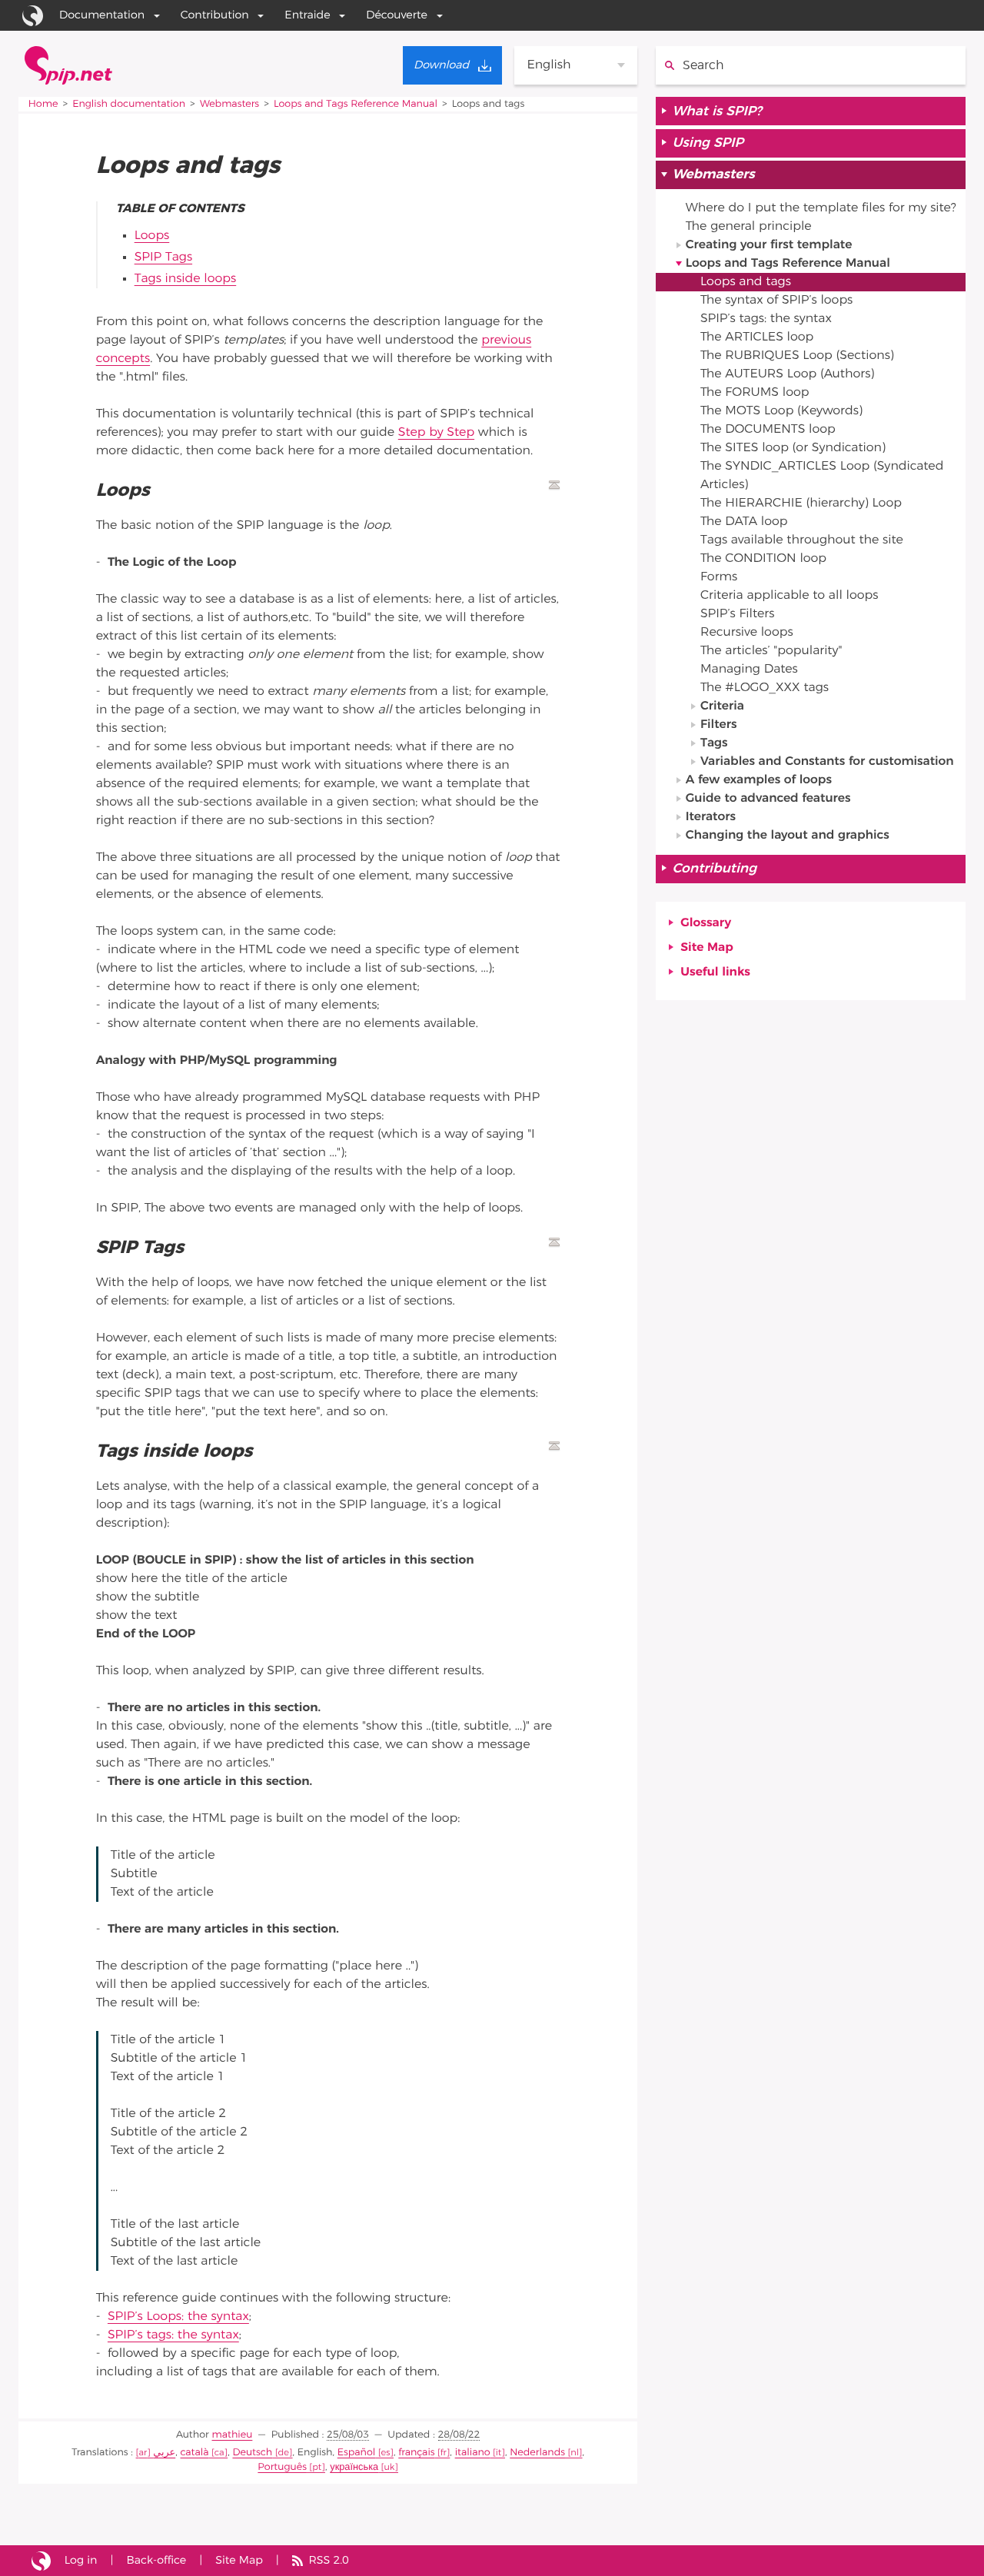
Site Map (706, 948)
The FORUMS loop (755, 393)
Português (282, 2467)
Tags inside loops (186, 279)
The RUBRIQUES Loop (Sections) (797, 356)
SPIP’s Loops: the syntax (178, 2317)
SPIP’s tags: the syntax (173, 2335)
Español (356, 2453)
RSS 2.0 (328, 2560)
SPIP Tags (163, 258)
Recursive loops (747, 633)
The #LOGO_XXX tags (765, 688)
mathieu (233, 2435)
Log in (81, 2560)
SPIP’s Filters (737, 614)
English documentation (129, 104)
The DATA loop (744, 522)
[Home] (68, 65)
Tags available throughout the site (802, 540)
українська (354, 2467)
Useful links (715, 972)
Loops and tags (746, 282)
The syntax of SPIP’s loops (776, 301)
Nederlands (537, 2453)
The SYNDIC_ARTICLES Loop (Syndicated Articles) (822, 476)
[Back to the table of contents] (554, 485)
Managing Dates (749, 670)
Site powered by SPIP (41, 2561)
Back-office (156, 2560)
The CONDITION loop (763, 559)
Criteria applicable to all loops (789, 596)
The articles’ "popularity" (771, 651)
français (416, 2453)
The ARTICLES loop (757, 337)
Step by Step (436, 433)
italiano (473, 2453)
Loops (152, 236)
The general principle (749, 227)
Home (43, 104)
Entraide (307, 15)
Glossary (706, 923)
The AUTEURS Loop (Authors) (787, 374)
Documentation (102, 15)
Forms (719, 577)
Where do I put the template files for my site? (821, 208)
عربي (164, 2453)
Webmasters (229, 104)
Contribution (215, 15)
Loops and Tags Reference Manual (356, 104)
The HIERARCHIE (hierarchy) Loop (801, 504)
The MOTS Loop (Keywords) (781, 411)
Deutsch (252, 2453)
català (195, 2453)
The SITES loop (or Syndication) (793, 448)
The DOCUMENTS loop (768, 430)
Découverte (397, 15)
